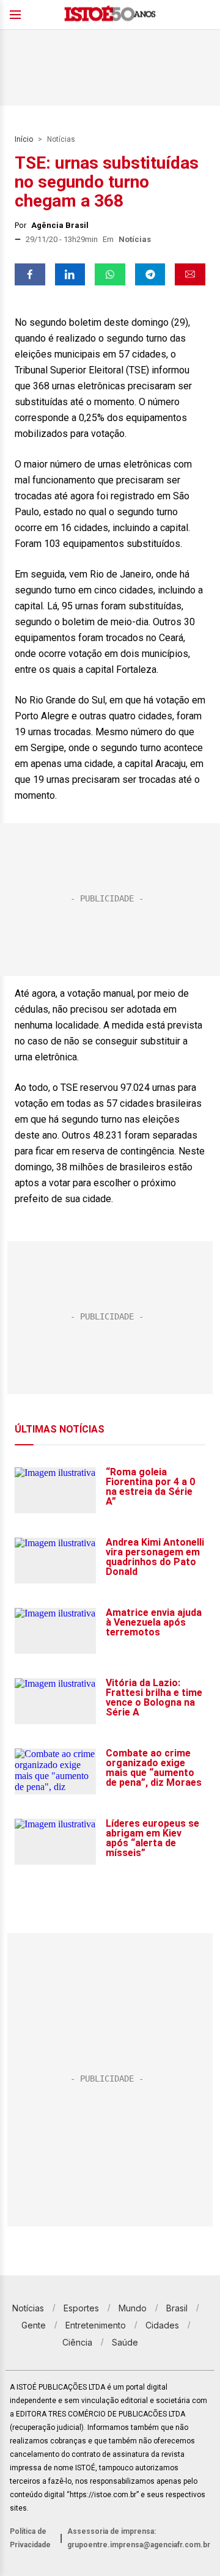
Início (24, 139)
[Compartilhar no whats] (110, 274)
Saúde (125, 2342)
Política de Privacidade (30, 2538)
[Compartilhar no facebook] (30, 274)
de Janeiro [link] (128, 574)
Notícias (61, 139)
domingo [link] (150, 322)
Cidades (162, 2325)
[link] (150, 322)
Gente (34, 2325)
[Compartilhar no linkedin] (70, 274)
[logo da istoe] (110, 15)
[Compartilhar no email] (190, 274)
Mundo (133, 2308)
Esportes (81, 2308)
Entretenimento (96, 2325)
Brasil (177, 2308)
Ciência (77, 2342)
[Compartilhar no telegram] (150, 274)
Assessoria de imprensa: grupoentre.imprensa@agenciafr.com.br (139, 2538)
